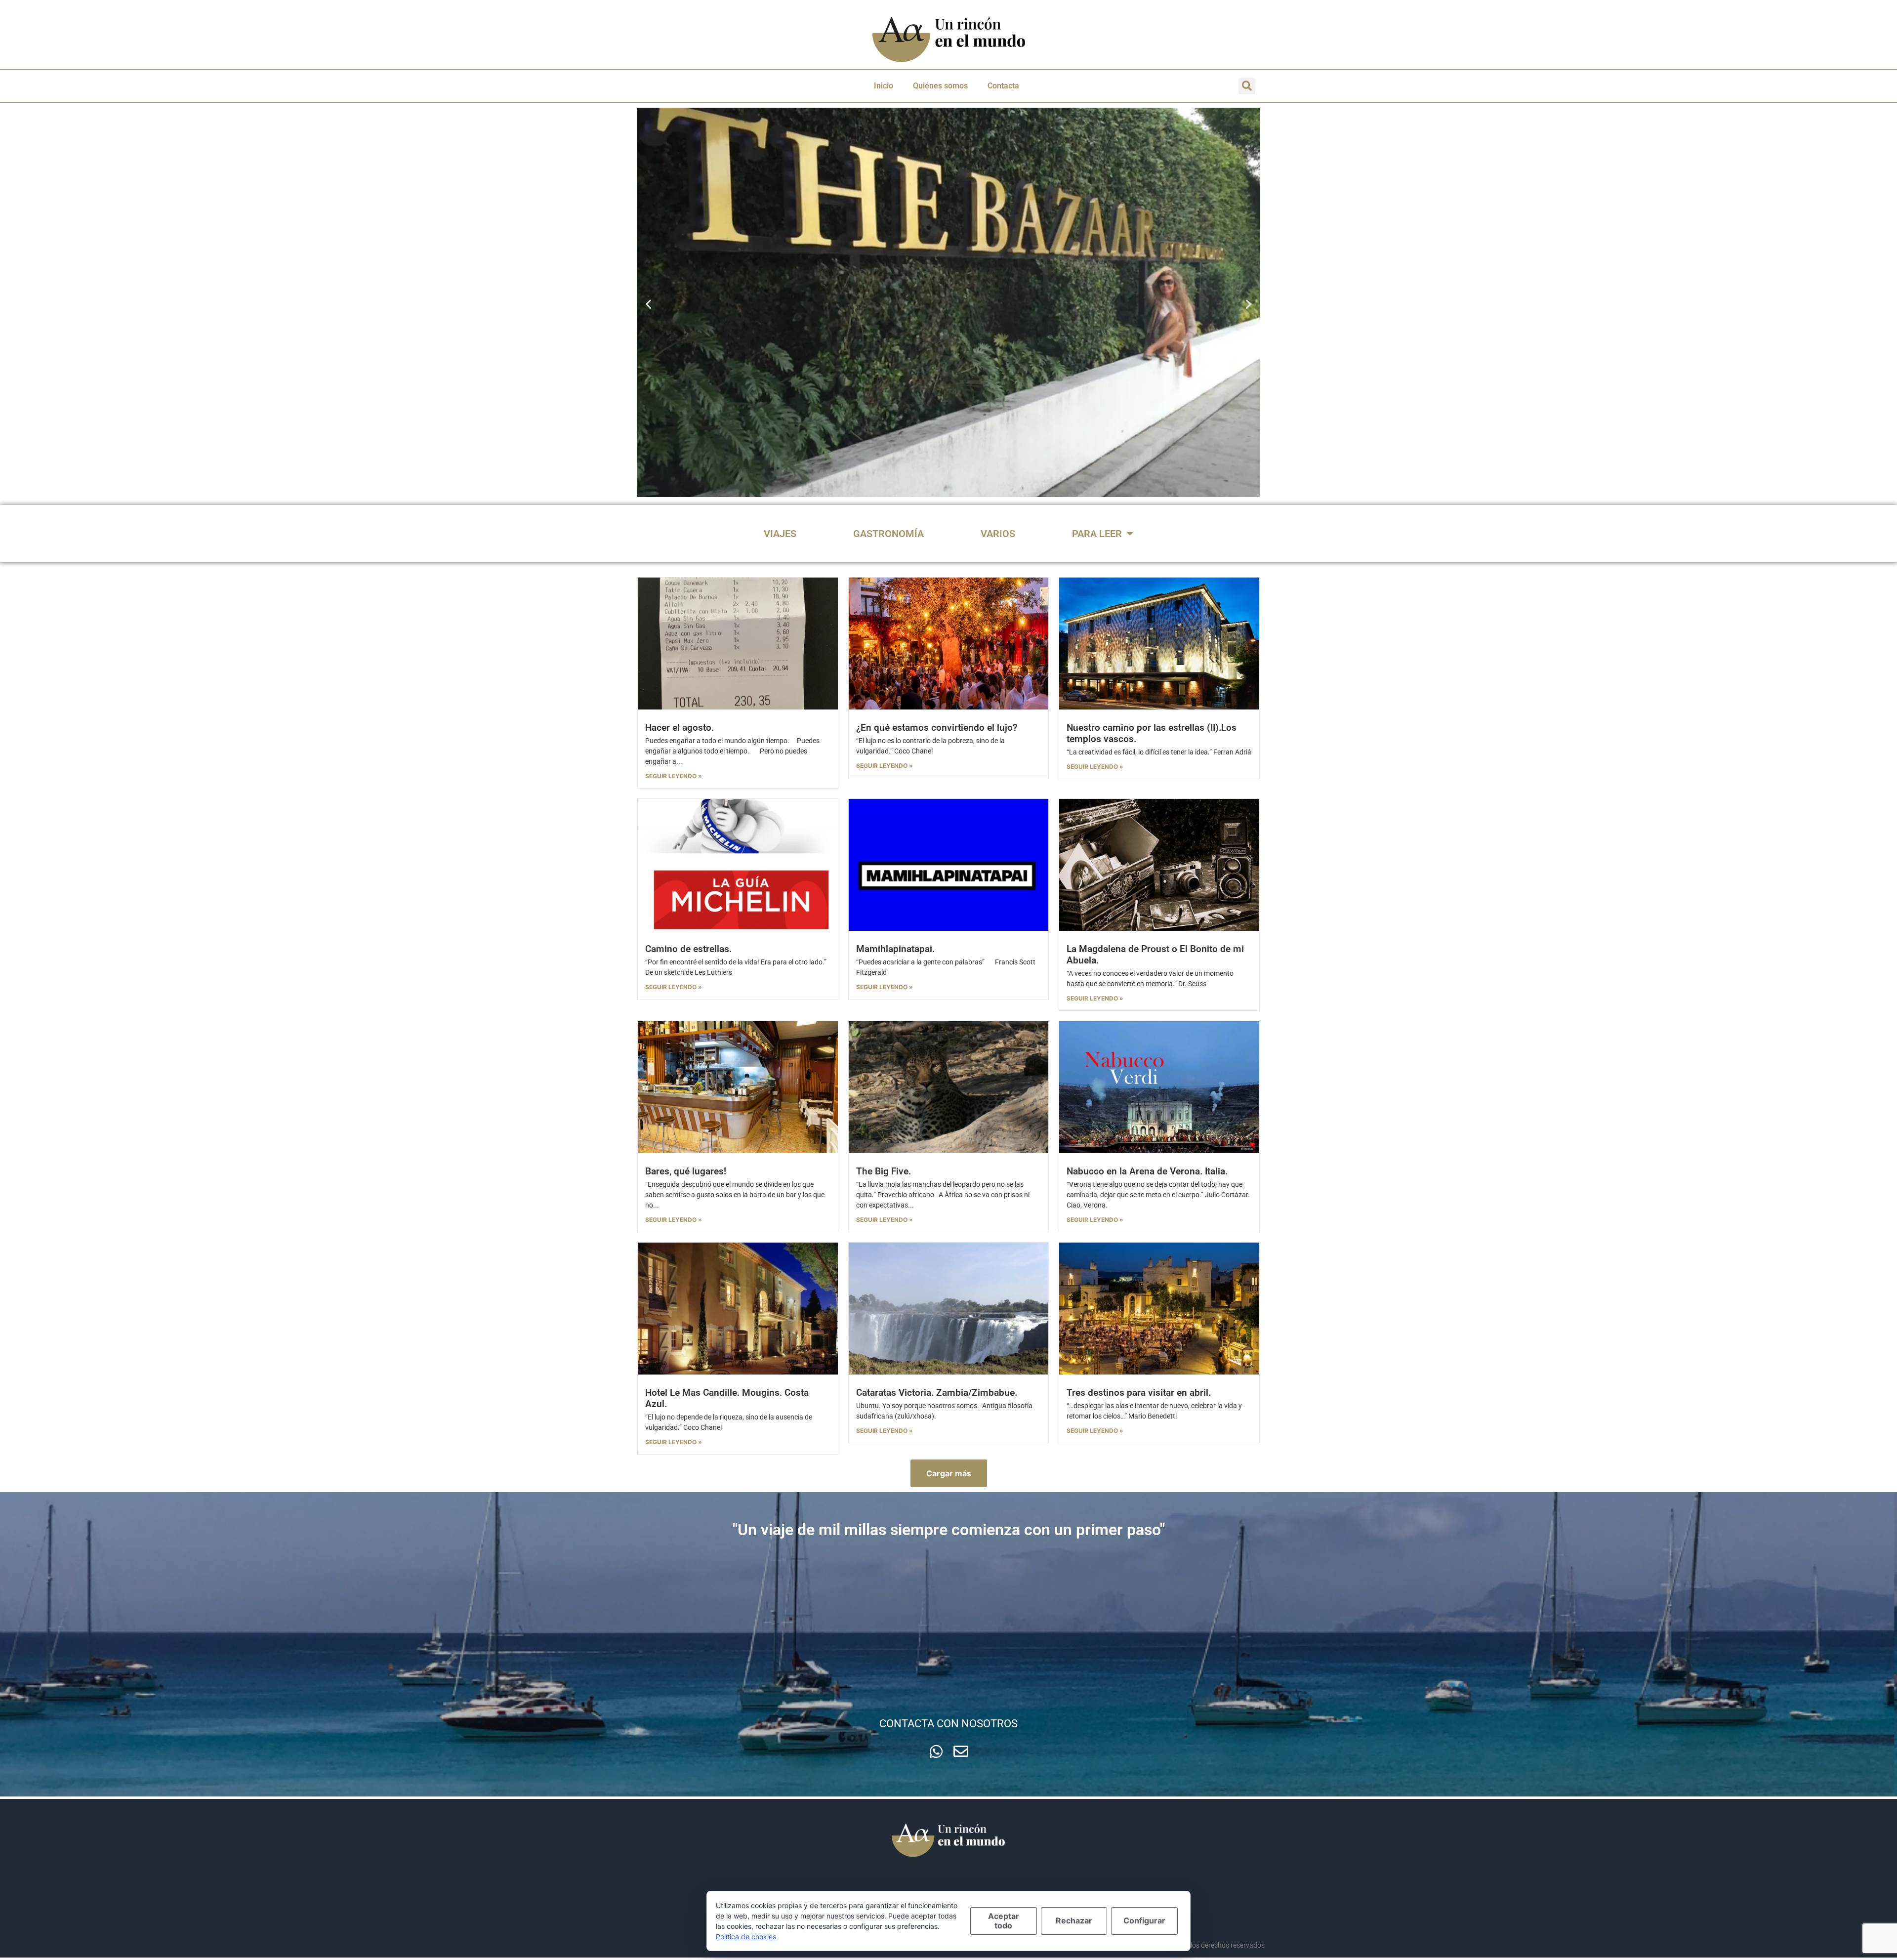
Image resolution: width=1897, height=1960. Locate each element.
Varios (998, 534)
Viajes (780, 534)
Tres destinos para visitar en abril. (1139, 1393)
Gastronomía (888, 534)
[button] (1247, 86)
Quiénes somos (940, 86)
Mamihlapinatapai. (895, 949)
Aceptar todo (1004, 1921)
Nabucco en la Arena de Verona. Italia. (1147, 1171)
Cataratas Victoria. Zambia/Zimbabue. (937, 1393)
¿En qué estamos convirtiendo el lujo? (937, 728)
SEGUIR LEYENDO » (674, 776)
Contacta (1003, 86)
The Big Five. (884, 1171)
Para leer (1097, 534)
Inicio (884, 86)
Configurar (1144, 1920)
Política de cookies (746, 1937)
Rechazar (1074, 1920)
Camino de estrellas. (688, 949)
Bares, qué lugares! (686, 1171)
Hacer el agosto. (680, 728)
